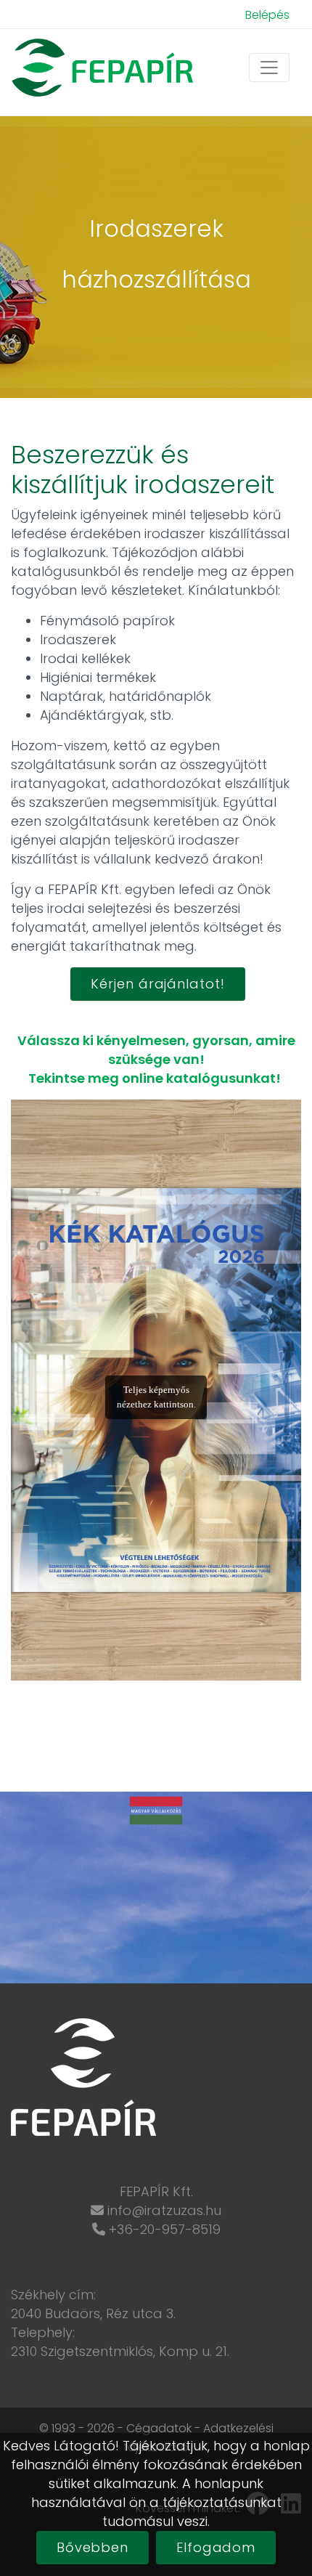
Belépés (267, 15)
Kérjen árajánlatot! (157, 984)
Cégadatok (159, 2428)
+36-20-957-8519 (165, 2229)
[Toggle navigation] (269, 68)
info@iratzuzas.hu (164, 2210)
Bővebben (93, 2547)
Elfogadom (216, 2547)
